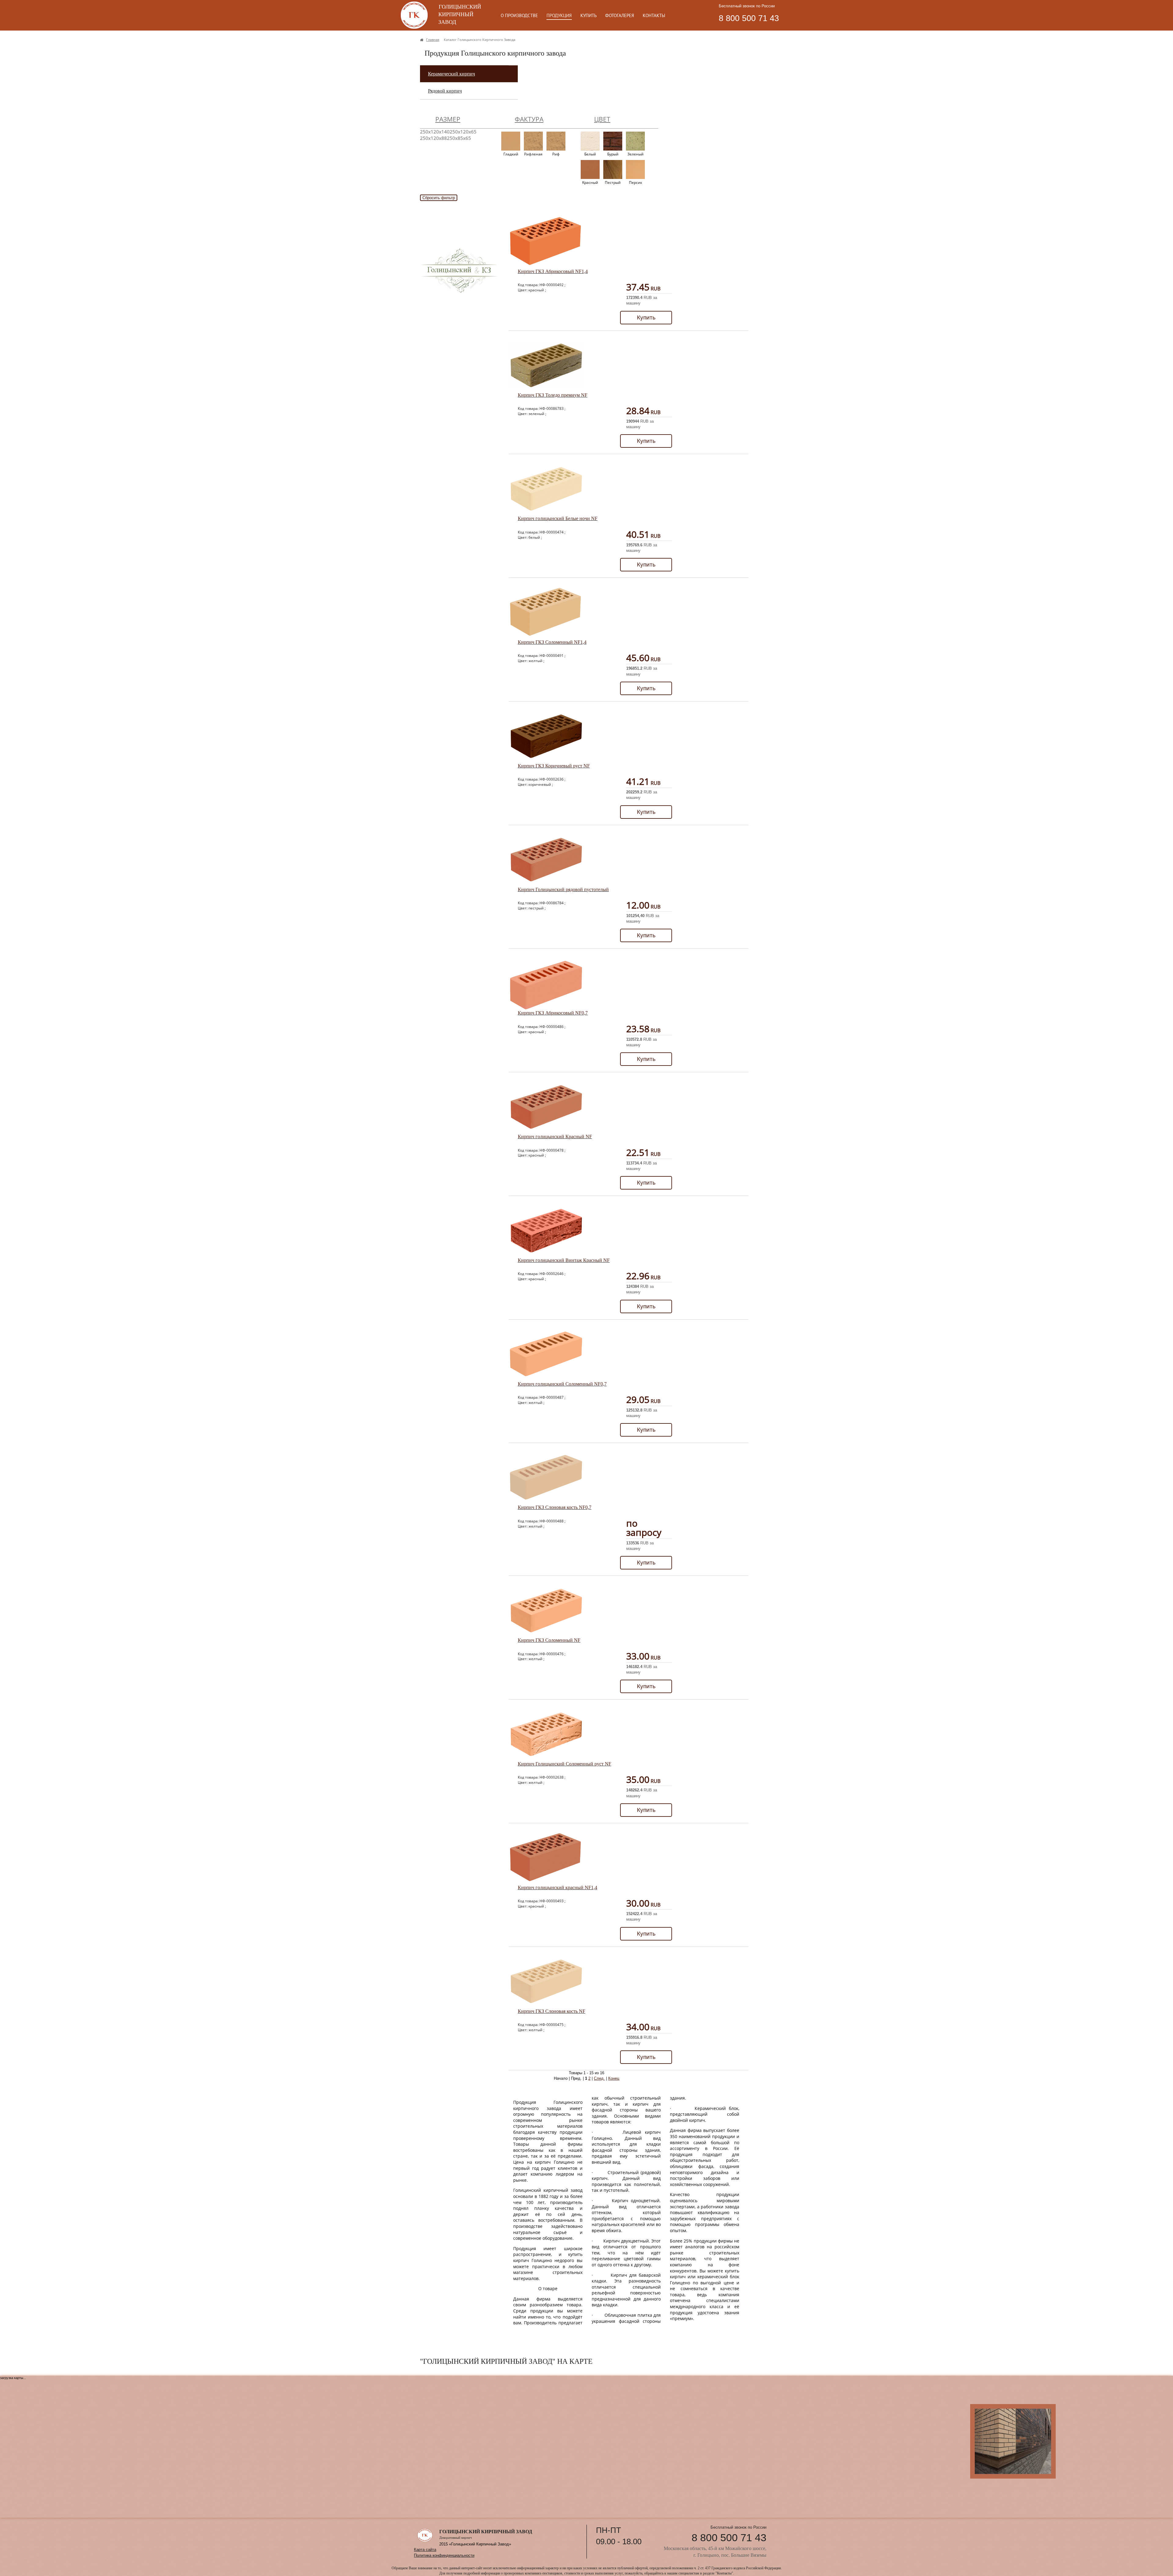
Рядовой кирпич (445, 91)
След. (599, 2078)
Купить (646, 317)
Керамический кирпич (451, 74)
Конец (614, 2078)
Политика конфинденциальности (444, 2555)
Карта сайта (425, 2550)
